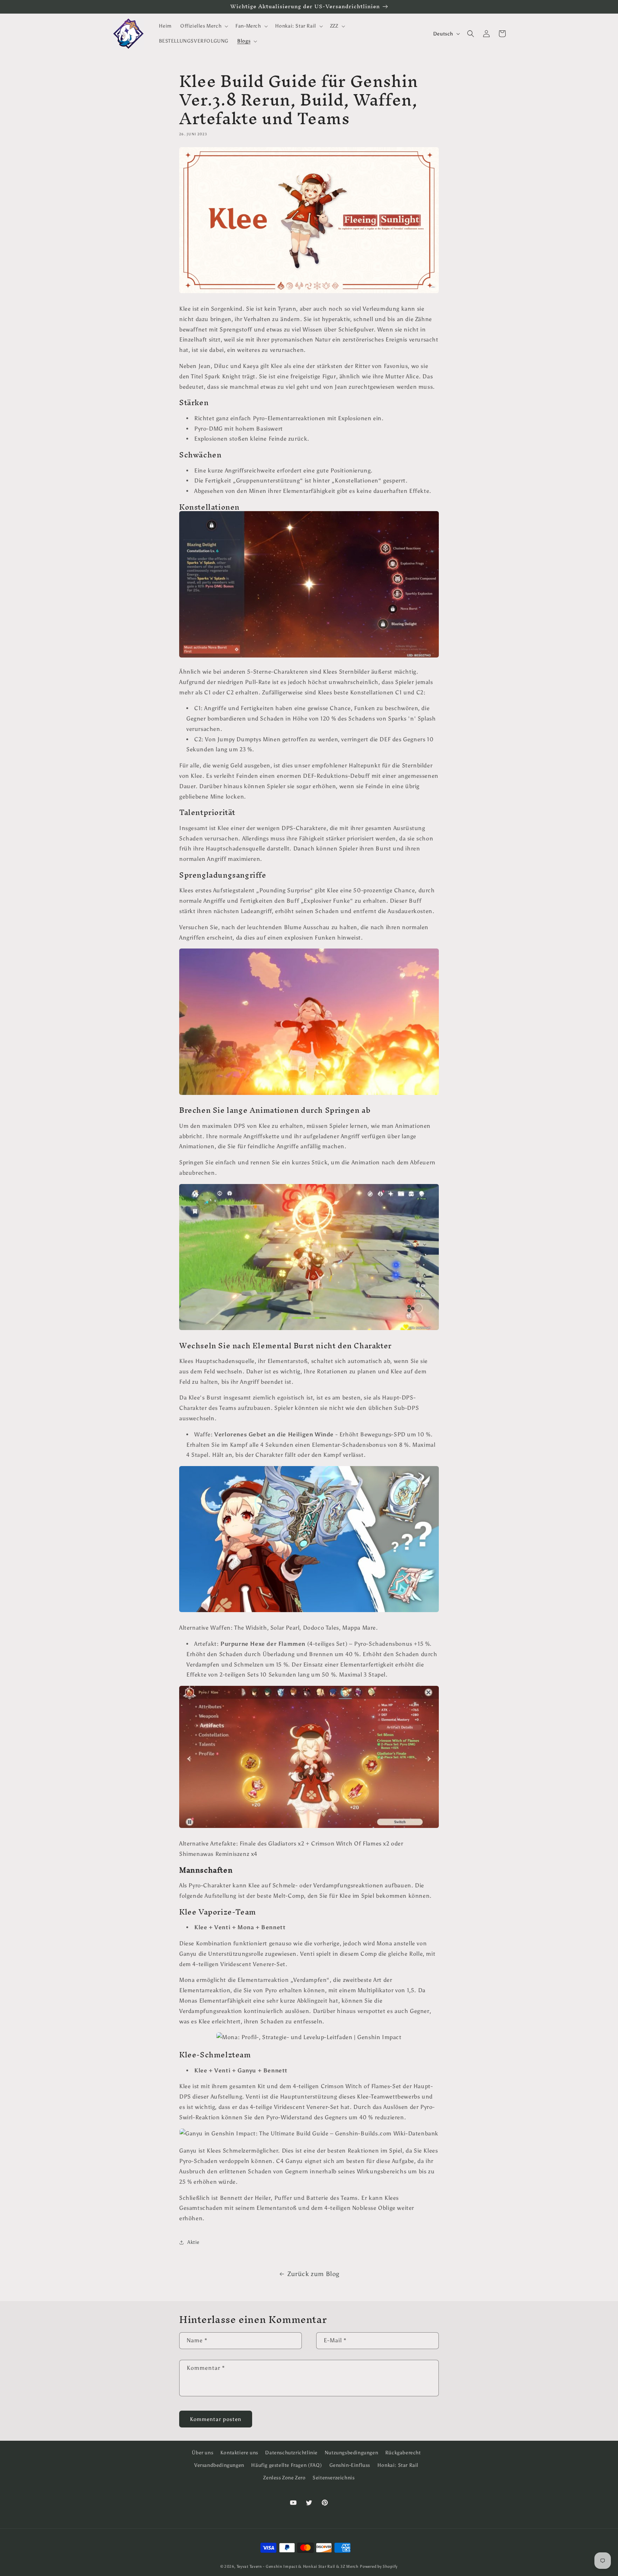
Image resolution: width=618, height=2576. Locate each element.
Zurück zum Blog (313, 2274)
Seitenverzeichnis (333, 2478)
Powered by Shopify (379, 2567)
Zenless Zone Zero (284, 2478)
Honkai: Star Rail (398, 2465)
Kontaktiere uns (239, 2453)
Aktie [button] (193, 2242)
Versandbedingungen (219, 2465)
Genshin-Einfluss (350, 2465)
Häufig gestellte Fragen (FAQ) (286, 2465)
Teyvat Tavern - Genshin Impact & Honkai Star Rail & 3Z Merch (298, 2567)
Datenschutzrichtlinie (291, 2453)
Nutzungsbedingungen (351, 2453)
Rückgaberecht (403, 2453)
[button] (203, 26)
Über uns (202, 2453)
